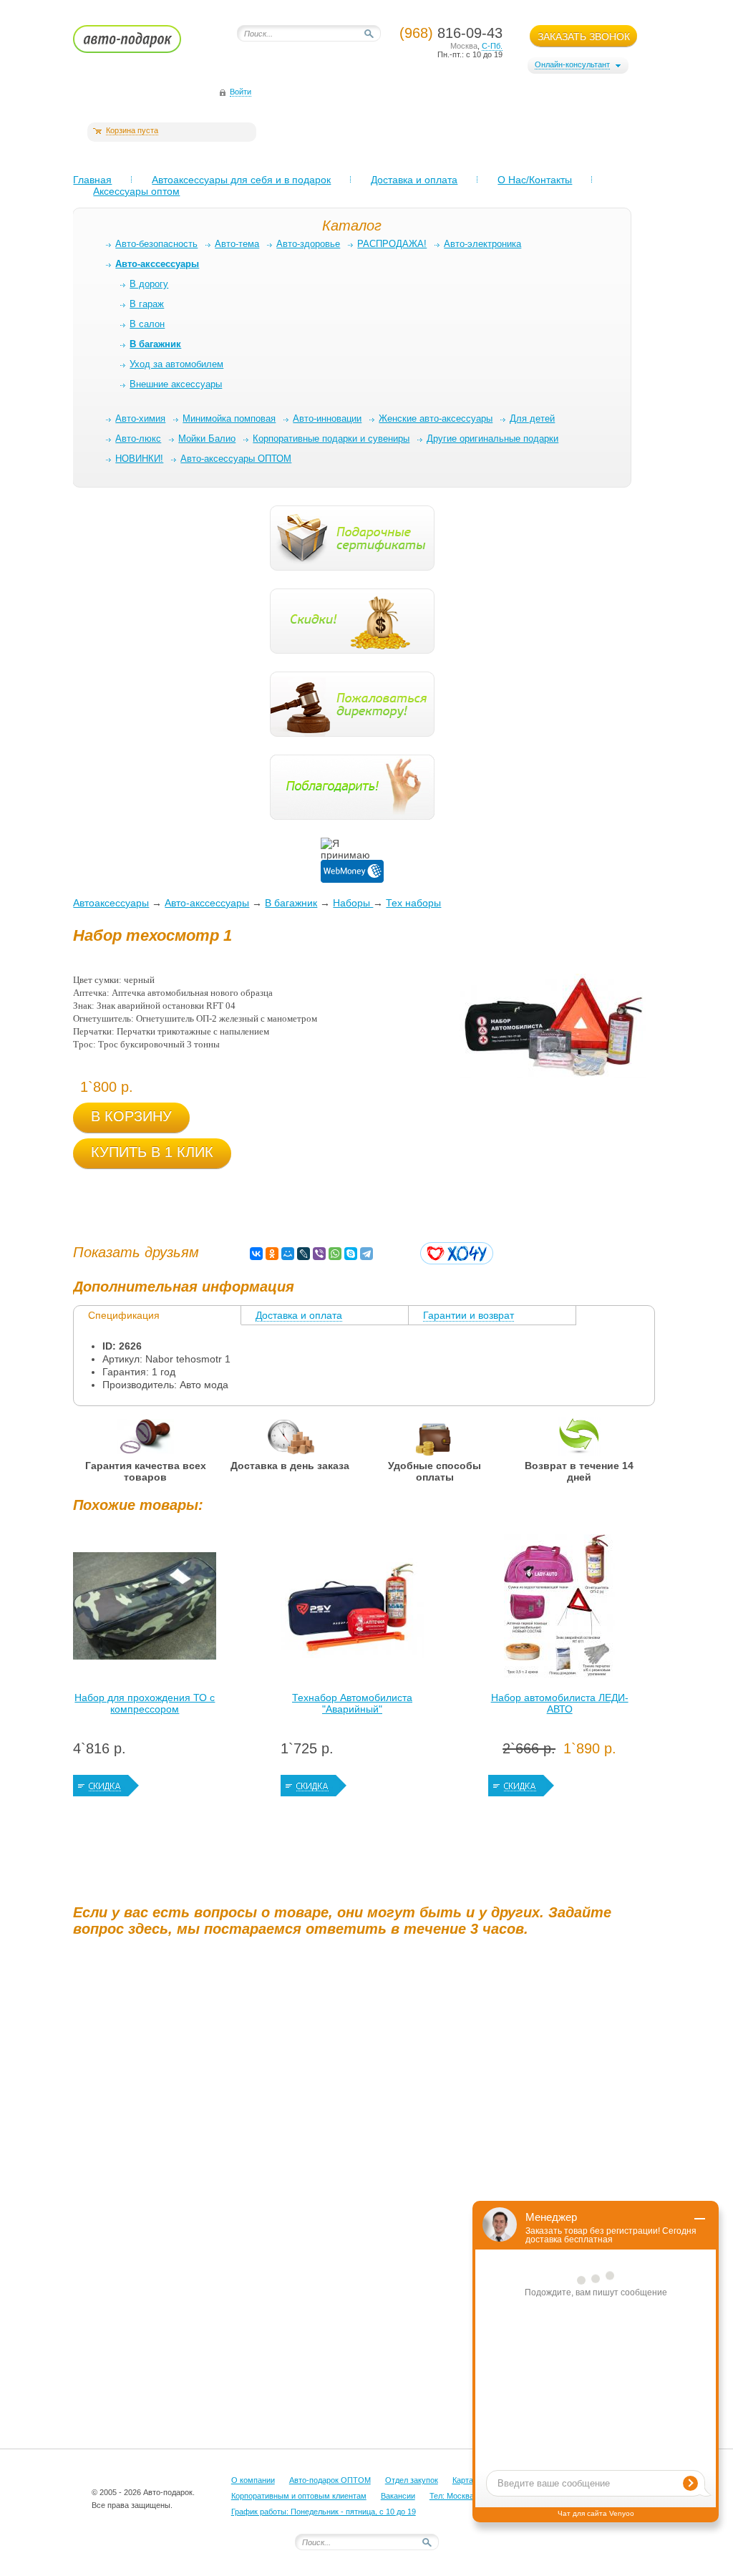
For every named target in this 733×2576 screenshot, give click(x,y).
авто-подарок (141, 44)
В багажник (291, 903)
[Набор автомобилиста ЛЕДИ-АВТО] (560, 1609)
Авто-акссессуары (207, 903)
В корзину (131, 1116)
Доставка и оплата (414, 180)
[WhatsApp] (335, 1254)
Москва (464, 46)
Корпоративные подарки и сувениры (331, 439)
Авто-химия (140, 418)
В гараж (147, 304)
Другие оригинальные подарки (492, 439)
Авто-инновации (327, 418)
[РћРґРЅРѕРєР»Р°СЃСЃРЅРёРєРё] (272, 1254)
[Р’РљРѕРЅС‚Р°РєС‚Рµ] (256, 1254)
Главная (92, 180)
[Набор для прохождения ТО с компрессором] (145, 1609)
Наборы (353, 903)
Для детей (532, 418)
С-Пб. (492, 46)
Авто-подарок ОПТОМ (330, 2480)
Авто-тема (237, 244)
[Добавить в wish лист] (457, 1253)
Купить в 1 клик (152, 1152)
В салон (147, 324)
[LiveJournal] (304, 1254)
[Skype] (351, 1254)
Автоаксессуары (111, 903)
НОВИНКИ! (139, 459)
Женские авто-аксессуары (436, 418)
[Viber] (319, 1254)
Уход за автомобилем (176, 364)
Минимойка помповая (229, 418)
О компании (253, 2480)
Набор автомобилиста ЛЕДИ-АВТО (560, 1703)
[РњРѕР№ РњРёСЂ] (288, 1254)
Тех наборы (413, 903)
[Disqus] (366, 2126)
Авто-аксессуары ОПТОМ (236, 459)
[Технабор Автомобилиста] (352, 1609)
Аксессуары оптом (136, 191)
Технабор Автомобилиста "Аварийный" (352, 1703)
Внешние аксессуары (176, 384)
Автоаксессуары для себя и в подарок (241, 180)
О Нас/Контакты (535, 180)
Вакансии (398, 2496)
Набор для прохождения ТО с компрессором (145, 1703)
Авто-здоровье (308, 244)
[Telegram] (366, 1254)
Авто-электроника (482, 244)
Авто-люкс (138, 439)
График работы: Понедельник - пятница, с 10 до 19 (324, 2512)
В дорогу (149, 284)
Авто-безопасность (156, 244)
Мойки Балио (207, 439)
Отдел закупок (412, 2480)
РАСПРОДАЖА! (392, 244)
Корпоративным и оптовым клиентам (299, 2496)
